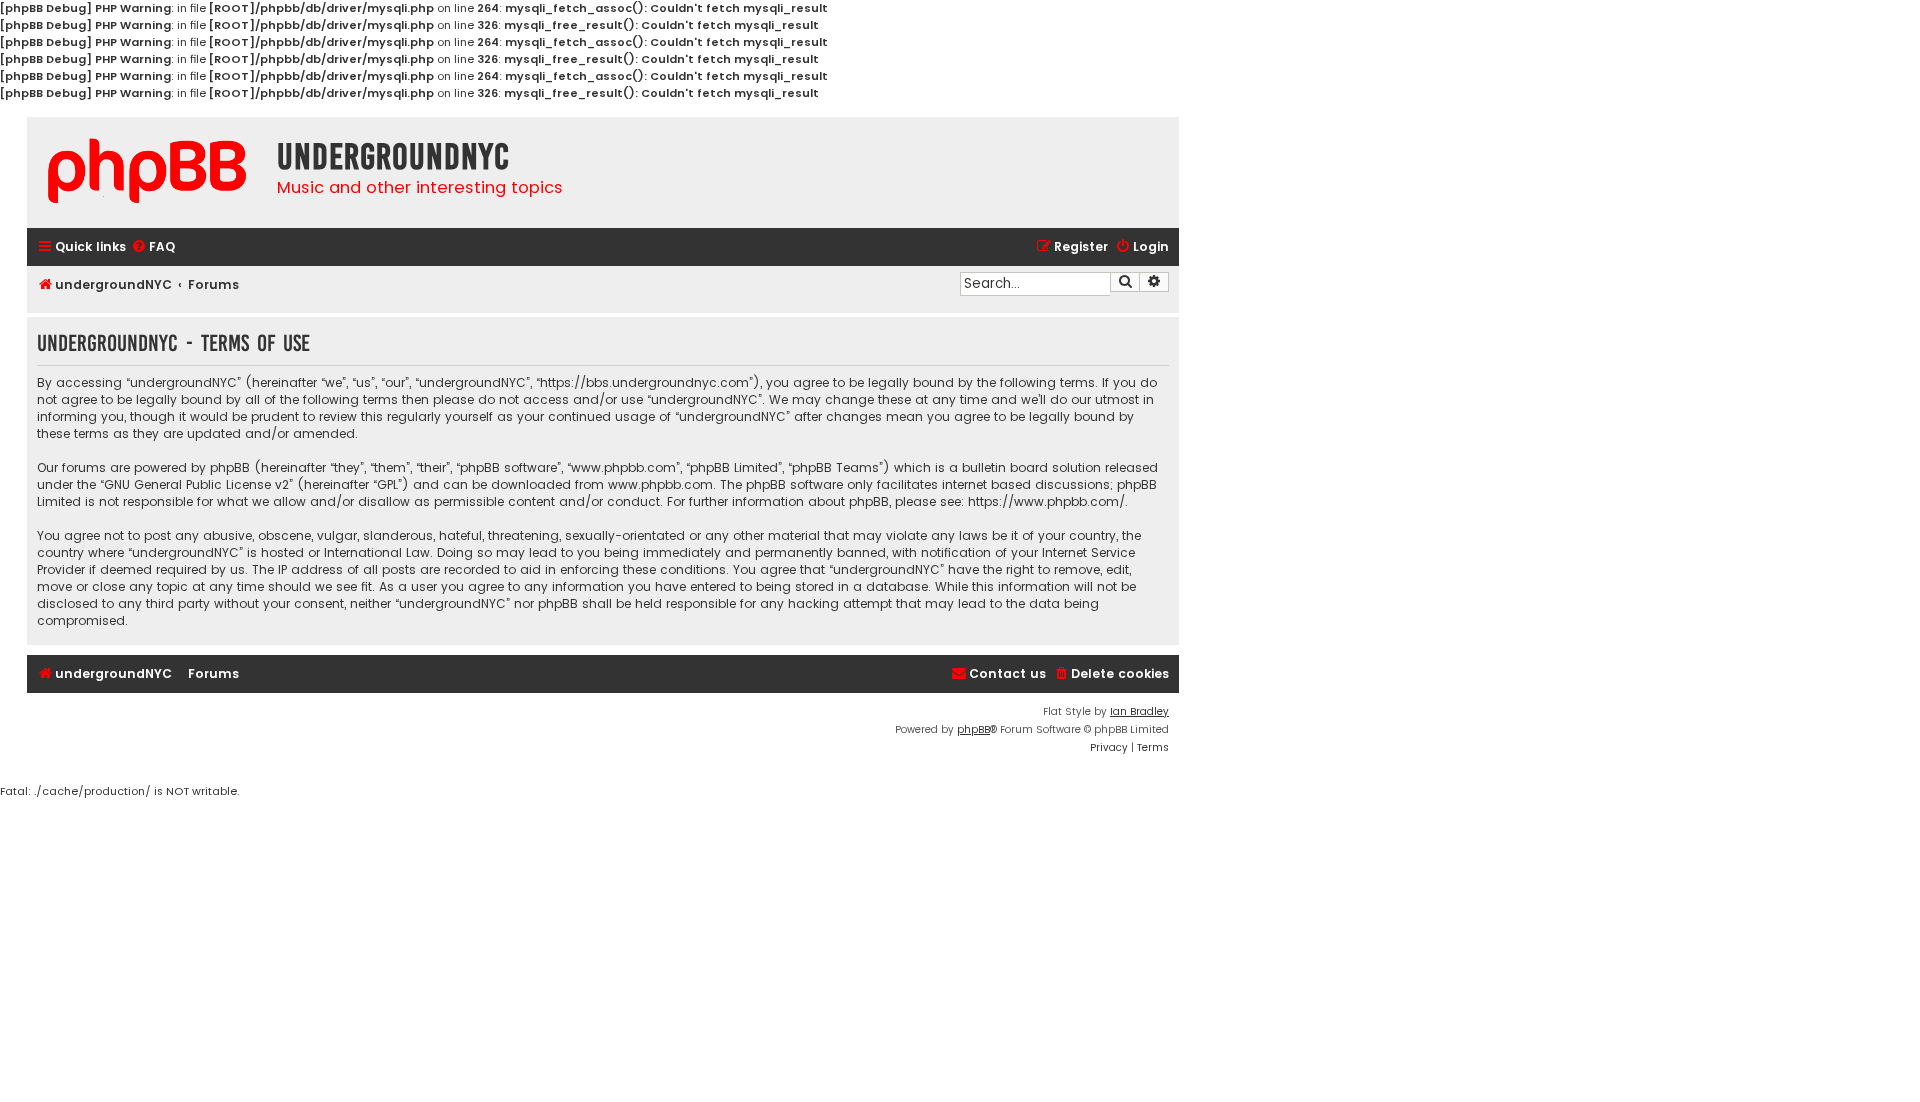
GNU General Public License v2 (196, 484)
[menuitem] (153, 247)
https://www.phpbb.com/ (1046, 501)
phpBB (973, 729)
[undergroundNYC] (147, 171)
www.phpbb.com (660, 484)
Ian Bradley (1139, 711)
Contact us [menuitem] (1007, 673)
